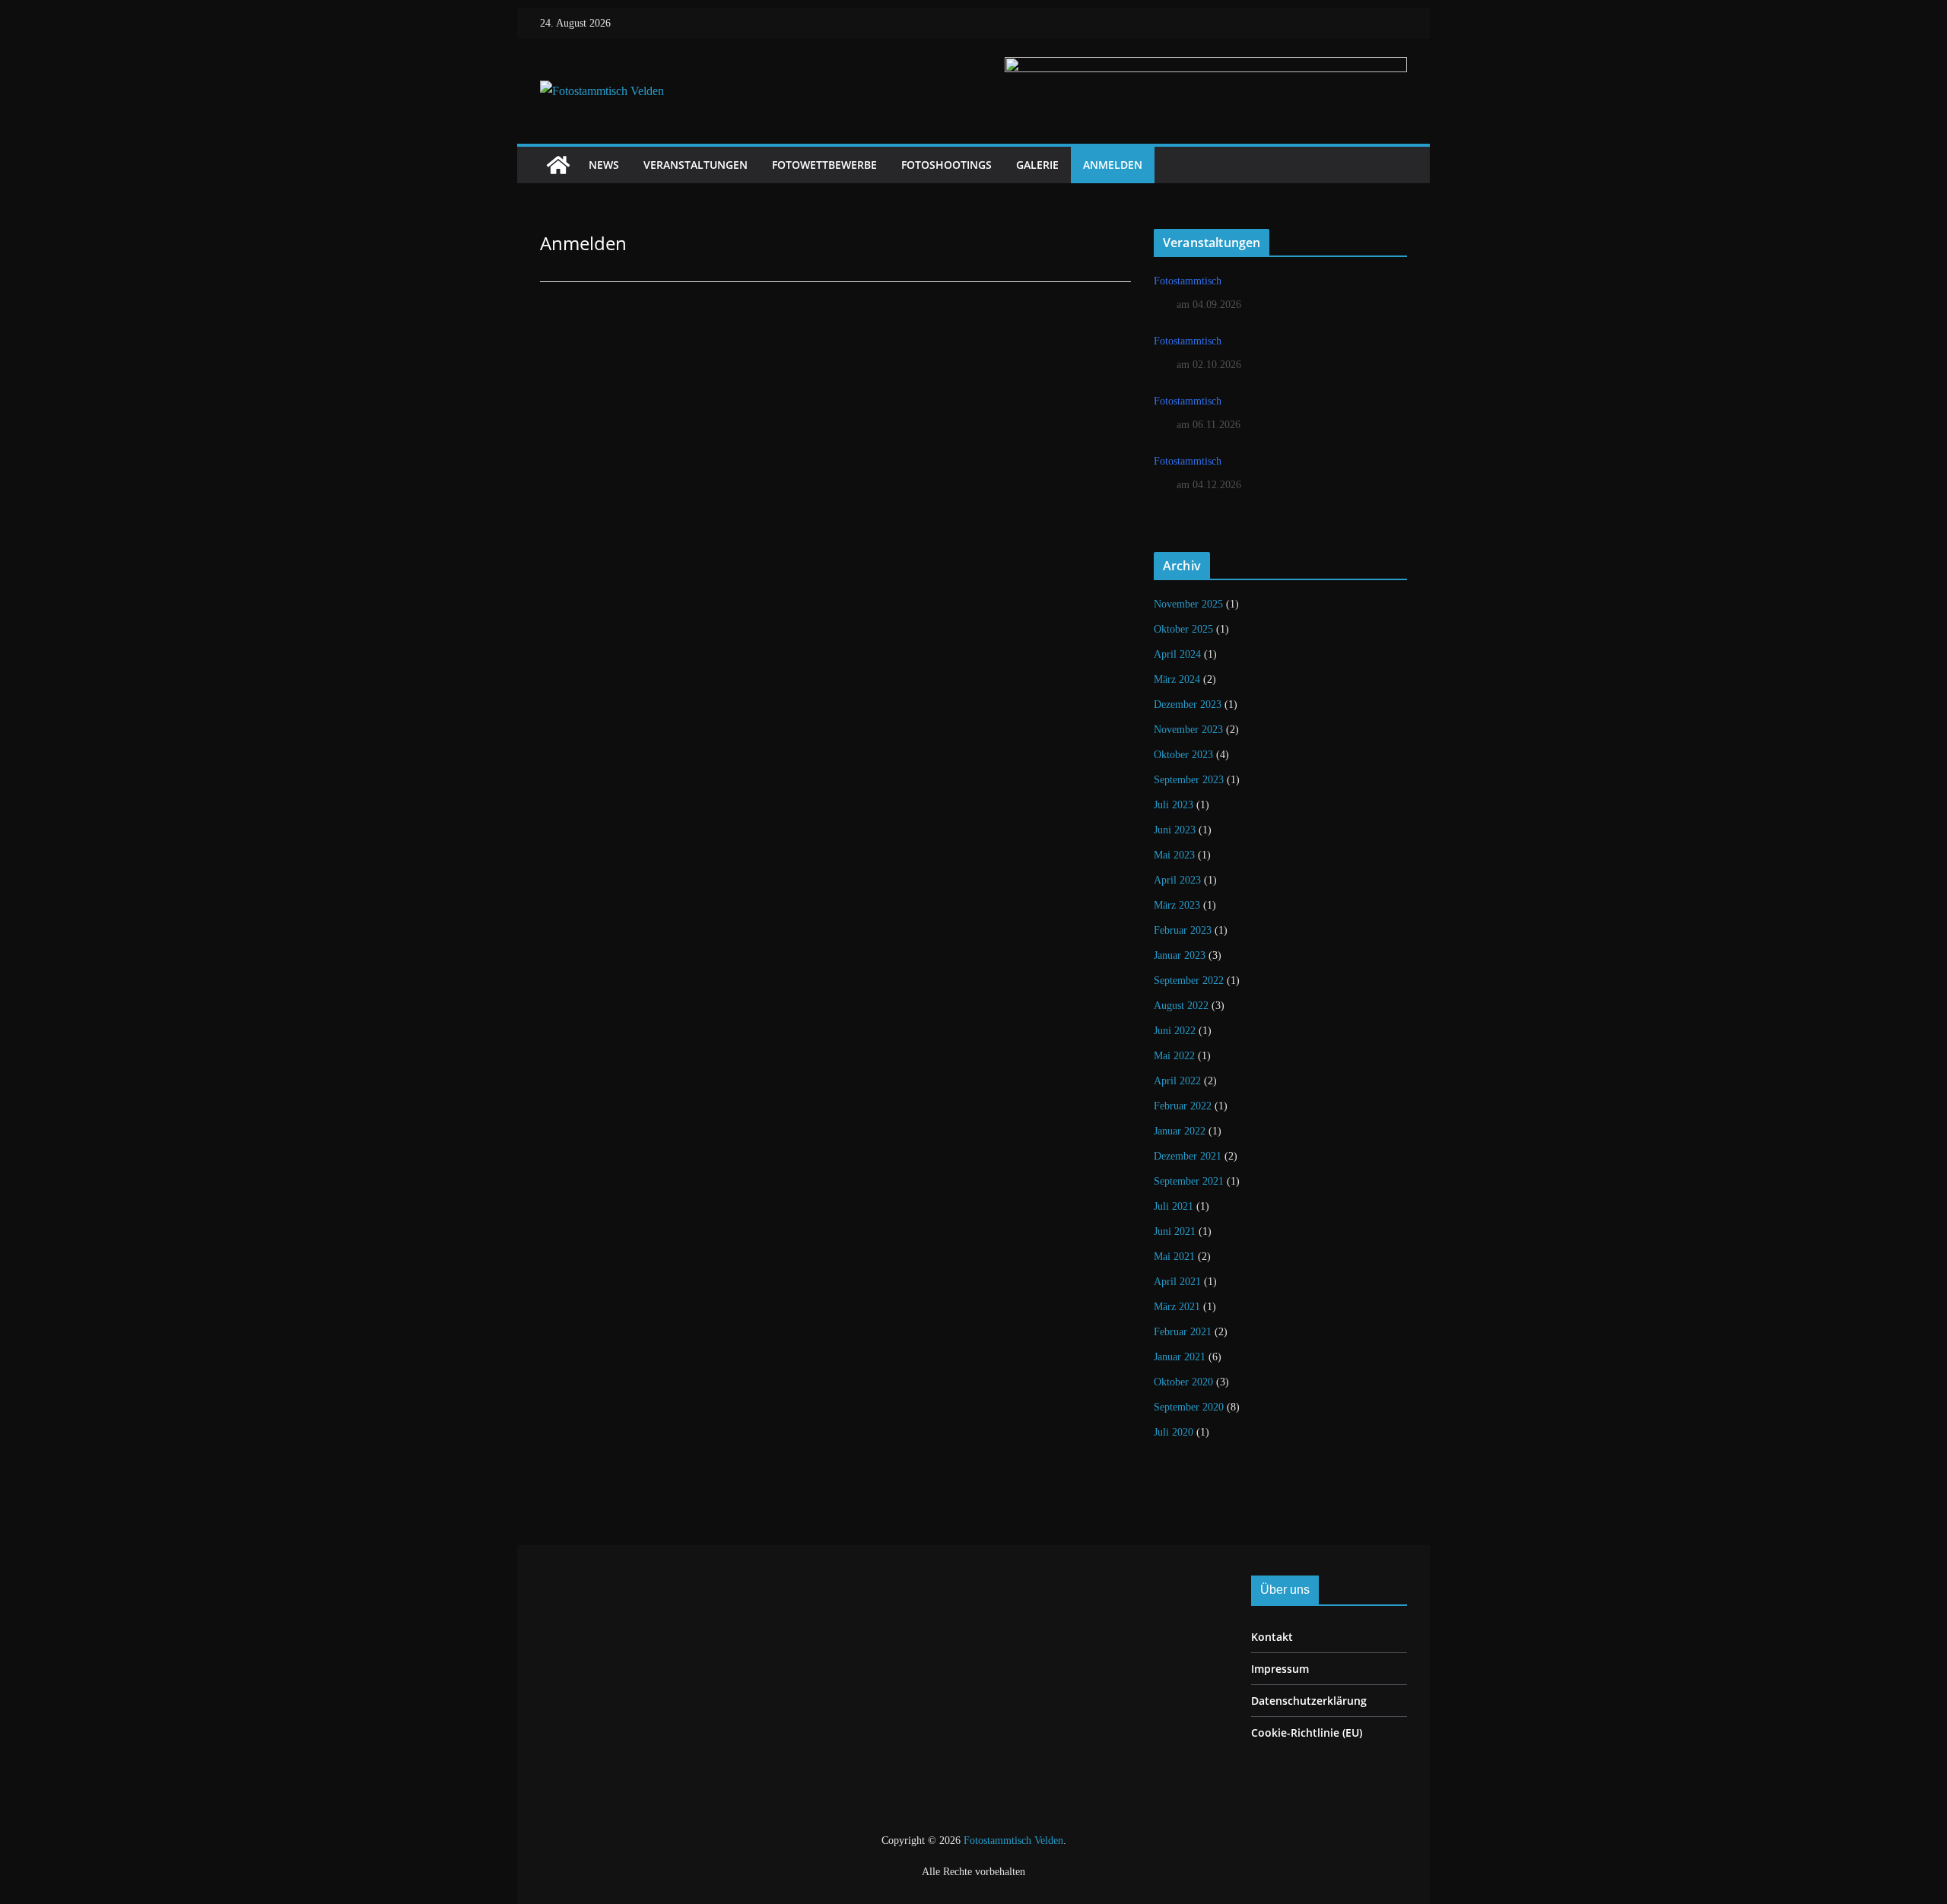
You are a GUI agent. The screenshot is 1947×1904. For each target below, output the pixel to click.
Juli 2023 (1174, 805)
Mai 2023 (1174, 855)
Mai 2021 (1174, 1257)
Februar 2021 (1183, 1332)
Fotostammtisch (1188, 281)
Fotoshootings (947, 165)
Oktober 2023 (1183, 755)
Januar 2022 (1180, 1131)
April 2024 (1177, 654)
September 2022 (1189, 981)
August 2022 (1181, 1006)
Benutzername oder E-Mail (745, 325)
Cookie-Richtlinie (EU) (1307, 1733)
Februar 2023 (1183, 930)
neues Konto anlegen (925, 482)
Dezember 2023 (1188, 704)
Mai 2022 (1174, 1056)
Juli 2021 (1174, 1206)
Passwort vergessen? (836, 528)
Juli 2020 (1174, 1432)
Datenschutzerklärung (1309, 1701)
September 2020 (1189, 1407)
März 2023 (1177, 905)
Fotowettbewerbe (824, 165)
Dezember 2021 (1188, 1156)
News (604, 165)
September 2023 (1189, 780)
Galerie (1037, 165)
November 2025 (1188, 604)
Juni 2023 (1175, 830)
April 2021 (1177, 1282)
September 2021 (1189, 1181)
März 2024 (1177, 679)
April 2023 (1177, 880)
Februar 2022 (1183, 1106)
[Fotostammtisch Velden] (558, 165)
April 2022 (1177, 1081)
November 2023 (1188, 730)
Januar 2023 (1180, 955)
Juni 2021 (1175, 1231)
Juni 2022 (1175, 1031)
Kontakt (1272, 1637)
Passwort (696, 394)
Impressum (1280, 1669)
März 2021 (1177, 1307)
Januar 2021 (1180, 1357)
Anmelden (1113, 165)
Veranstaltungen (696, 165)
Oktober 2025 (1183, 629)
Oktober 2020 (1183, 1382)
